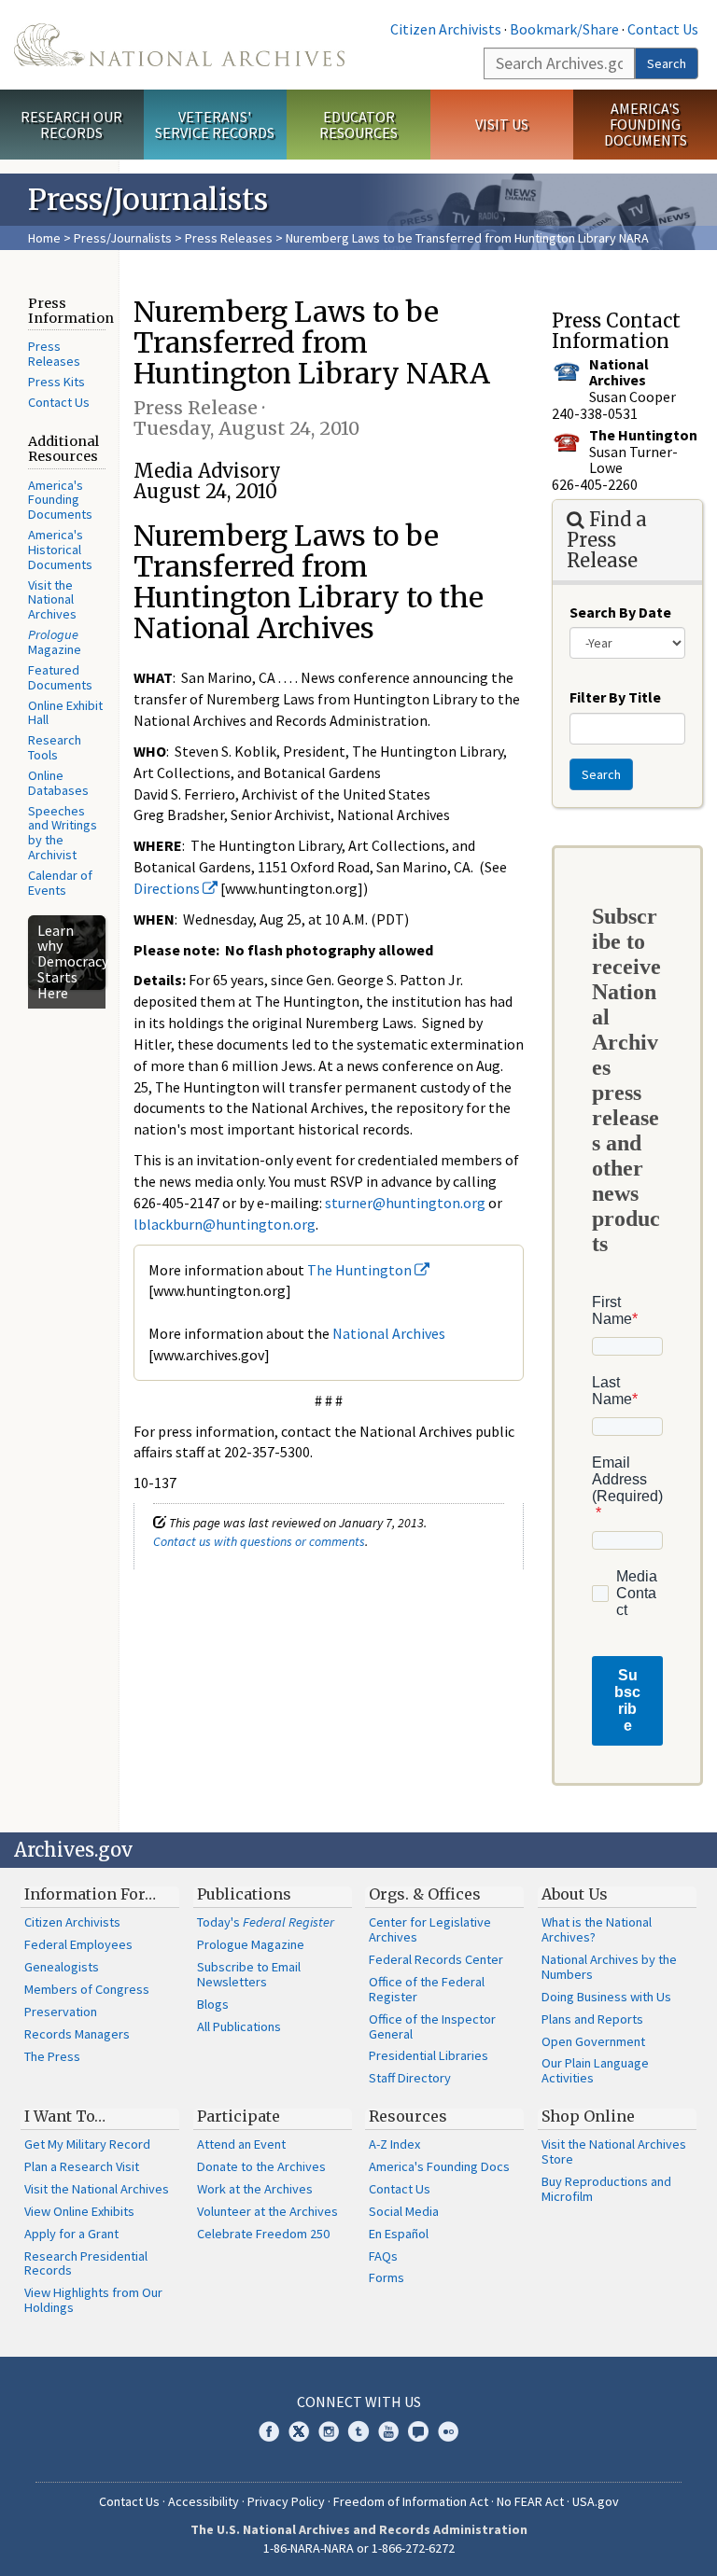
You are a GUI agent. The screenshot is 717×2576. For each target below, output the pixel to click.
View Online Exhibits (79, 2211)
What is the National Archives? (597, 1929)
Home (44, 238)
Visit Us (502, 124)
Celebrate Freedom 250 (263, 2234)
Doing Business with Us (606, 1997)
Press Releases (229, 238)
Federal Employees (78, 1944)
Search (667, 63)
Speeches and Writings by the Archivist (63, 833)
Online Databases (58, 783)
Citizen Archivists (446, 29)
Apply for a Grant (71, 2234)
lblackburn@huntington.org (225, 1224)
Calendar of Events (60, 883)
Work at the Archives (255, 2189)
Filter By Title (615, 697)
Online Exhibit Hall (65, 713)
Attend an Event (241, 2144)
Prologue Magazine (251, 1944)
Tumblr (358, 2431)
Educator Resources (358, 125)
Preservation (61, 2012)
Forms (387, 2277)
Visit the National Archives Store (614, 2151)
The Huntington (361, 1270)
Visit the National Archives (52, 600)
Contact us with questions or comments (259, 1541)
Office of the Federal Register (427, 1989)
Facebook (269, 2431)
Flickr (448, 2431)
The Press (52, 2056)
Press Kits (56, 382)
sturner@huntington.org (405, 1203)
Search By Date (620, 612)
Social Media (404, 2211)
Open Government (593, 2041)
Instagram (329, 2431)
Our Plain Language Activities (595, 2070)
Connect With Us (359, 2402)
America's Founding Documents (646, 124)
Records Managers (77, 2034)
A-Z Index (394, 2144)
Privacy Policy (286, 2501)
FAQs (383, 2256)
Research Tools (55, 747)
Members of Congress (87, 1989)
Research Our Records (71, 125)
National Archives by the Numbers (609, 1967)
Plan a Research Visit (82, 2166)
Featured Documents (60, 677)
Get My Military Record (87, 2144)
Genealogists (62, 1967)
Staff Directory (410, 2078)
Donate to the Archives (261, 2166)
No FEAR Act (530, 2501)
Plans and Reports (592, 2019)
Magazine (55, 642)
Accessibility (204, 2501)
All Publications (239, 2026)
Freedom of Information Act (411, 2501)
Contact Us (663, 29)
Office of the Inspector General (432, 2026)
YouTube (388, 2431)
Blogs (213, 2004)
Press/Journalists (123, 238)
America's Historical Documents (60, 550)
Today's (266, 1922)
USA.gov (596, 2501)
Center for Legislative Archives (430, 1929)
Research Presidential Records (86, 2263)
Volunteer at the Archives (267, 2211)
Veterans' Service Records (215, 125)
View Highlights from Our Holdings (93, 2300)
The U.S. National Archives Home (179, 45)
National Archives (389, 1333)
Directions (168, 888)
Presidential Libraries (429, 2055)
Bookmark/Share (564, 29)
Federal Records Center (436, 1959)
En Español (399, 2234)
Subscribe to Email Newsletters (249, 1974)
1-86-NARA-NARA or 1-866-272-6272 (359, 2548)
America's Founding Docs (439, 2166)
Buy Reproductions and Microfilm (606, 2189)
